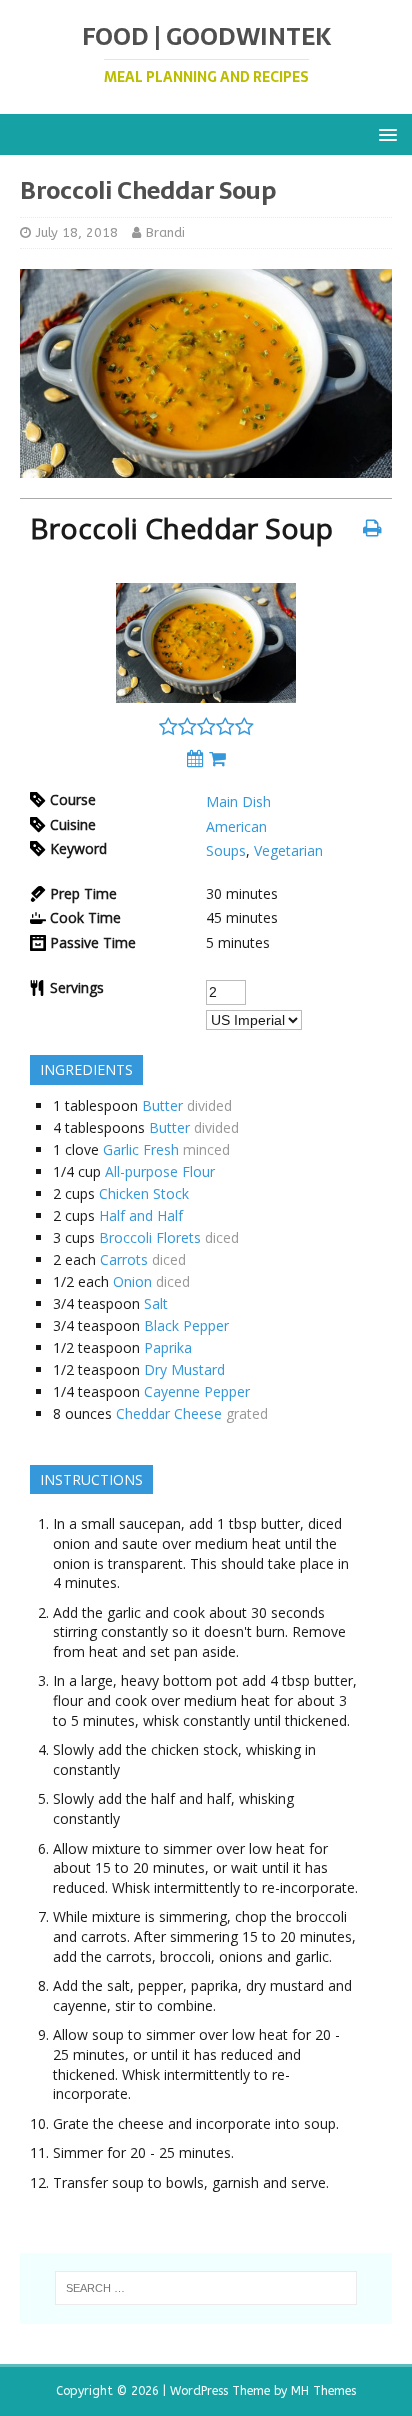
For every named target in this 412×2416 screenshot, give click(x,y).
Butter (162, 1105)
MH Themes (323, 2391)
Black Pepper (186, 1325)
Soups (226, 850)
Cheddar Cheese (169, 1413)
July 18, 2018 (77, 232)
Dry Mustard (184, 1369)
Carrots (124, 1259)
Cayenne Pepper (197, 1391)
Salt (156, 1303)
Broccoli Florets (150, 1237)
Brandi (165, 232)
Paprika (168, 1347)
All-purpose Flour (160, 1171)
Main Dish (238, 801)
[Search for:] (206, 2288)
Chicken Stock (144, 1193)
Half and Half (141, 1215)
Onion (132, 1281)
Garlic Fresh (141, 1149)
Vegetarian (288, 850)
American (236, 826)
